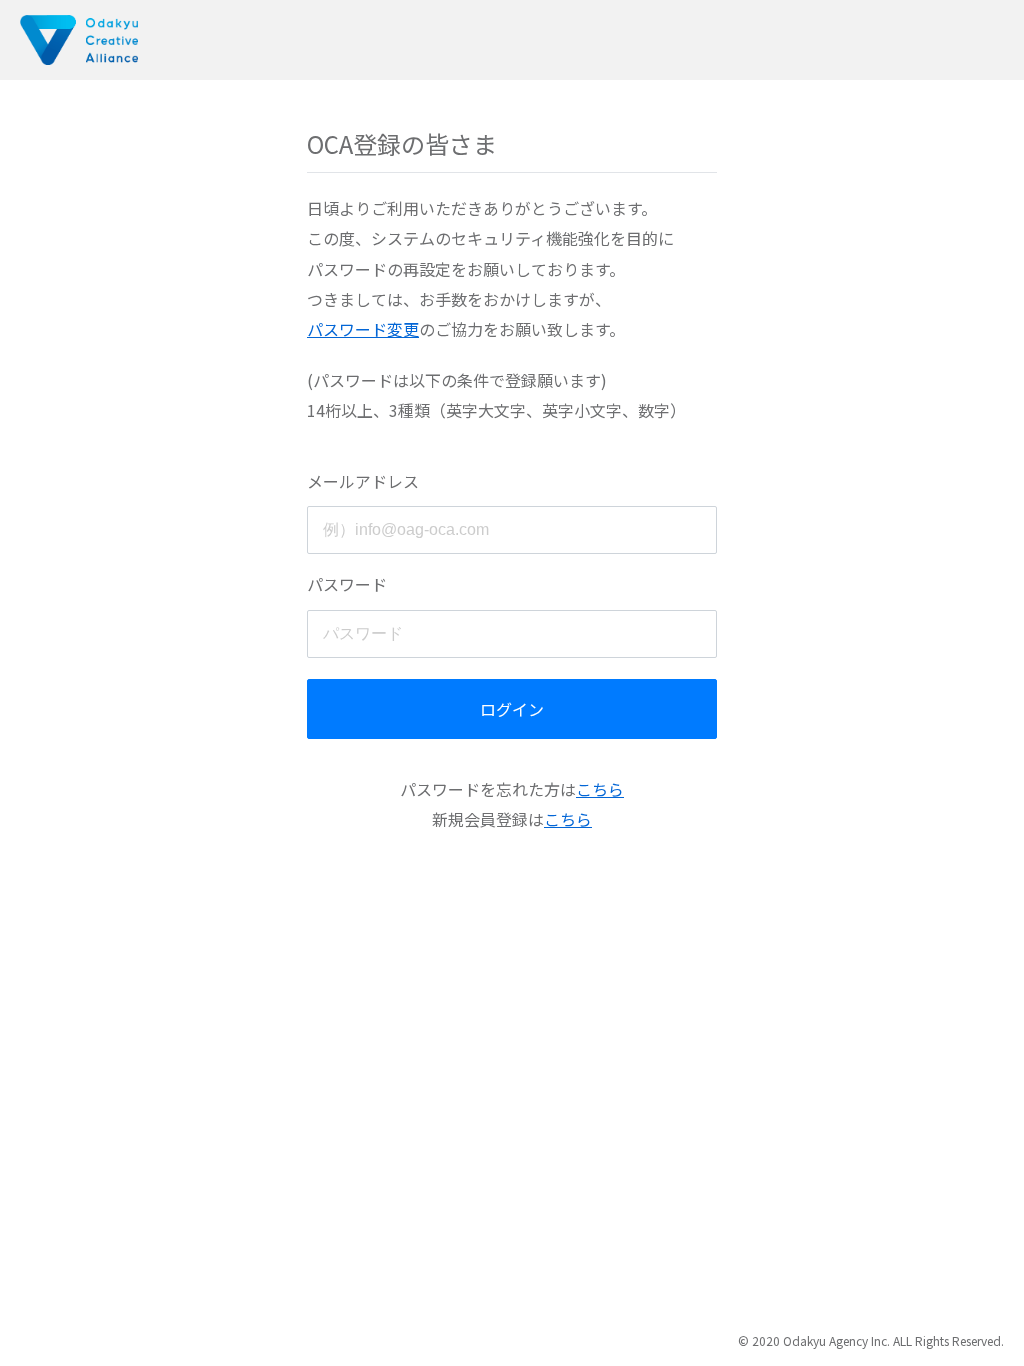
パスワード (347, 584)
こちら (600, 789)
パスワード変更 (363, 329)
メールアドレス (363, 481)
